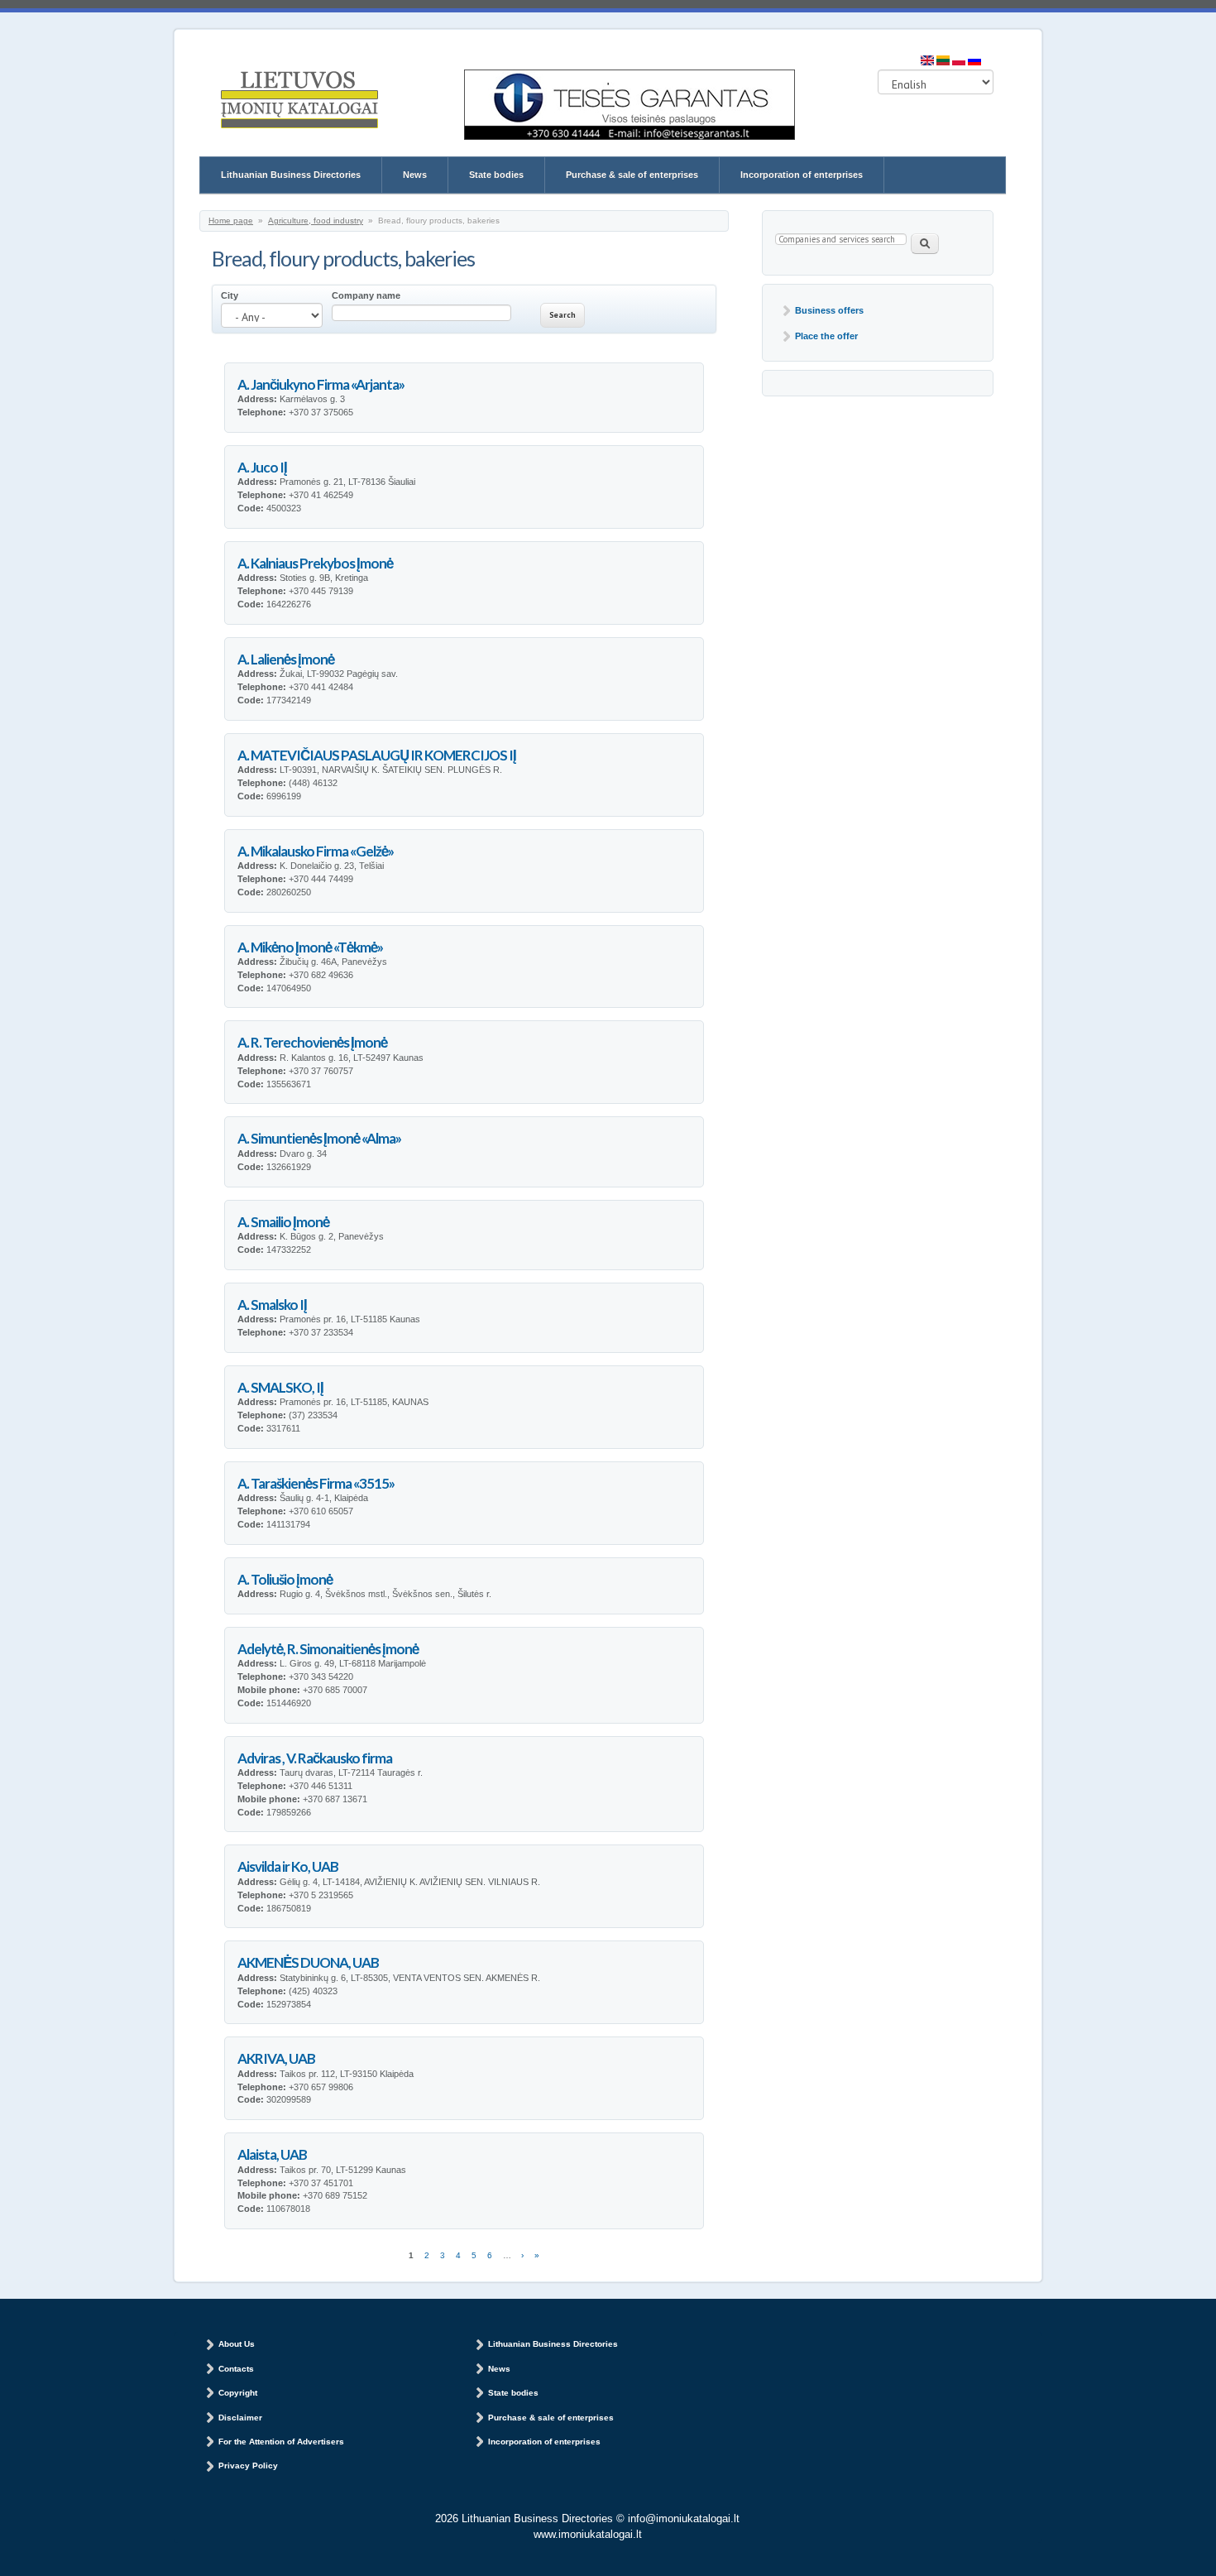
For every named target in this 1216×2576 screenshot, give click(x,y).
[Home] (299, 101)
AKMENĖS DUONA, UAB (308, 1962)
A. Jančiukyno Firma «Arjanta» (321, 384)
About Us (237, 2344)
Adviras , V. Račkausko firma (315, 1758)
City (230, 295)
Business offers (829, 310)
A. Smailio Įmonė (283, 1222)
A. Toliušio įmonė (285, 1579)
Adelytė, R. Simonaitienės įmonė (328, 1649)
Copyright (238, 2393)
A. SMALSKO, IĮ (280, 1387)
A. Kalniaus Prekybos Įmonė (315, 563)
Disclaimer (240, 2418)
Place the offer (826, 336)
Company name (366, 295)
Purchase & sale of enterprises (632, 175)
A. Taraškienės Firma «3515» (316, 1483)
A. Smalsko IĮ (272, 1305)
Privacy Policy (248, 2466)
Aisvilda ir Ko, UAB (288, 1866)
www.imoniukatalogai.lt (588, 2534)
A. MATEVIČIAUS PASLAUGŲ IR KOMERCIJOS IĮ (377, 755)
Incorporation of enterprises (802, 175)
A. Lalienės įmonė (286, 659)
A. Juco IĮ (262, 467)
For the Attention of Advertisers (281, 2442)
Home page (231, 221)
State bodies (496, 175)
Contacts (236, 2369)
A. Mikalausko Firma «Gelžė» (316, 851)
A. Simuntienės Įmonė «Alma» (319, 1138)
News (415, 175)
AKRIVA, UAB (276, 2058)
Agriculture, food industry (316, 221)
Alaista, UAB (272, 2154)
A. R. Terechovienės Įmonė (312, 1042)
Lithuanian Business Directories (291, 175)
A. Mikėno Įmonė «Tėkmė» (310, 947)
